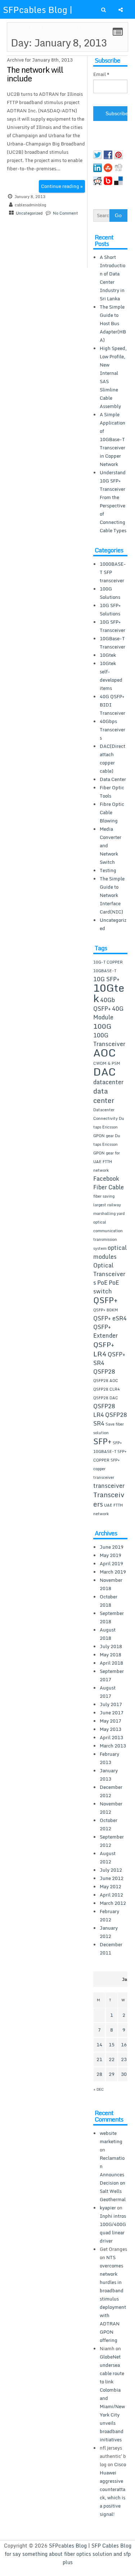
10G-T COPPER (108, 962)
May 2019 (111, 1555)
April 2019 (111, 1563)
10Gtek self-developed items (111, 676)
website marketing (111, 2137)
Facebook (106, 1179)
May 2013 (111, 1729)
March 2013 (113, 1746)
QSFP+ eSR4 (110, 1318)
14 (99, 2045)
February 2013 (109, 1758)
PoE (102, 1283)
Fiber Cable (109, 1187)
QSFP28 (104, 1372)
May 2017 (111, 1721)
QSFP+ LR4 (104, 1349)
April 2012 (111, 1895)
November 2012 (111, 1808)
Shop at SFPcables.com (83, 28)
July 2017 (111, 1704)
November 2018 (111, 1584)
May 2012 (111, 1886)
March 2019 (113, 1572)
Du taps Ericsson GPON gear (109, 1127)
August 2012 (108, 1857)
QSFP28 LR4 (104, 1410)
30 (124, 2074)
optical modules (110, 1252)
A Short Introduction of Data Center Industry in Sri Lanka (112, 278)
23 (124, 2059)
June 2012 (112, 1878)
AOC (105, 1053)
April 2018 (111, 1663)
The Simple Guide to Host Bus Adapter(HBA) (113, 323)
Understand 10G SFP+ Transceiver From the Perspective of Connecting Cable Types (113, 501)
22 (112, 2059)
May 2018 (111, 1655)
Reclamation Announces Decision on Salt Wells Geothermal (113, 2179)
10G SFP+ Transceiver (112, 626)
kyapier (108, 2208)
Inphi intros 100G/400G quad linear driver (113, 2228)
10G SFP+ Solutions (110, 609)
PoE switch (106, 1287)
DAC (105, 1072)
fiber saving (104, 1196)
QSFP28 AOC (106, 1381)
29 (112, 2074)
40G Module (108, 1013)
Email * (101, 74)
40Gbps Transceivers (112, 730)
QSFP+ (105, 1300)
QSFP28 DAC (106, 1398)
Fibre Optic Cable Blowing (112, 812)
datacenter (108, 1082)
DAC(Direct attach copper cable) (112, 759)
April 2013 (111, 1737)
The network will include (35, 74)
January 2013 (109, 1775)
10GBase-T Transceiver (112, 643)
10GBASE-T (105, 971)
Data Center (113, 779)
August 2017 (108, 1692)
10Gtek (108, 655)
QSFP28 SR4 (110, 1419)
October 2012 (109, 1824)
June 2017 (112, 1713)
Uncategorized (29, 213)
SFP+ (102, 1441)
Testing (108, 870)
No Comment (66, 213)
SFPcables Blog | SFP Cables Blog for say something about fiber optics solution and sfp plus (68, 2554)
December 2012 (111, 1791)
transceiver (109, 1486)
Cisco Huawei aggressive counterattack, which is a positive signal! (113, 2489)
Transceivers (109, 1499)
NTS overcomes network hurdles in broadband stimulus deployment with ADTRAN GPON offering (113, 2299)
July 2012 (111, 1870)
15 (112, 2045)
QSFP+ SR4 (109, 1359)
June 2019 (112, 1547)
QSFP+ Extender (105, 1331)
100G (102, 1026)
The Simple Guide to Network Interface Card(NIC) (112, 895)
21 (99, 2059)
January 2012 (109, 1932)
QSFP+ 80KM (106, 1310)
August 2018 (108, 1634)
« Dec (99, 2089)
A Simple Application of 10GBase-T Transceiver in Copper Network (112, 439)
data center (104, 1096)
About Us (39, 27)
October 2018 (109, 1601)
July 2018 (111, 1646)
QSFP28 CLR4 (107, 1389)
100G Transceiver (109, 1040)
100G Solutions (110, 593)
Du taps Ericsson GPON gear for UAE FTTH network (107, 1153)
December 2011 (111, 1949)
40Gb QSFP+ (104, 1004)
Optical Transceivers (109, 1274)
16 (124, 2045)
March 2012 (113, 1903)
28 (99, 2074)
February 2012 (109, 1915)
